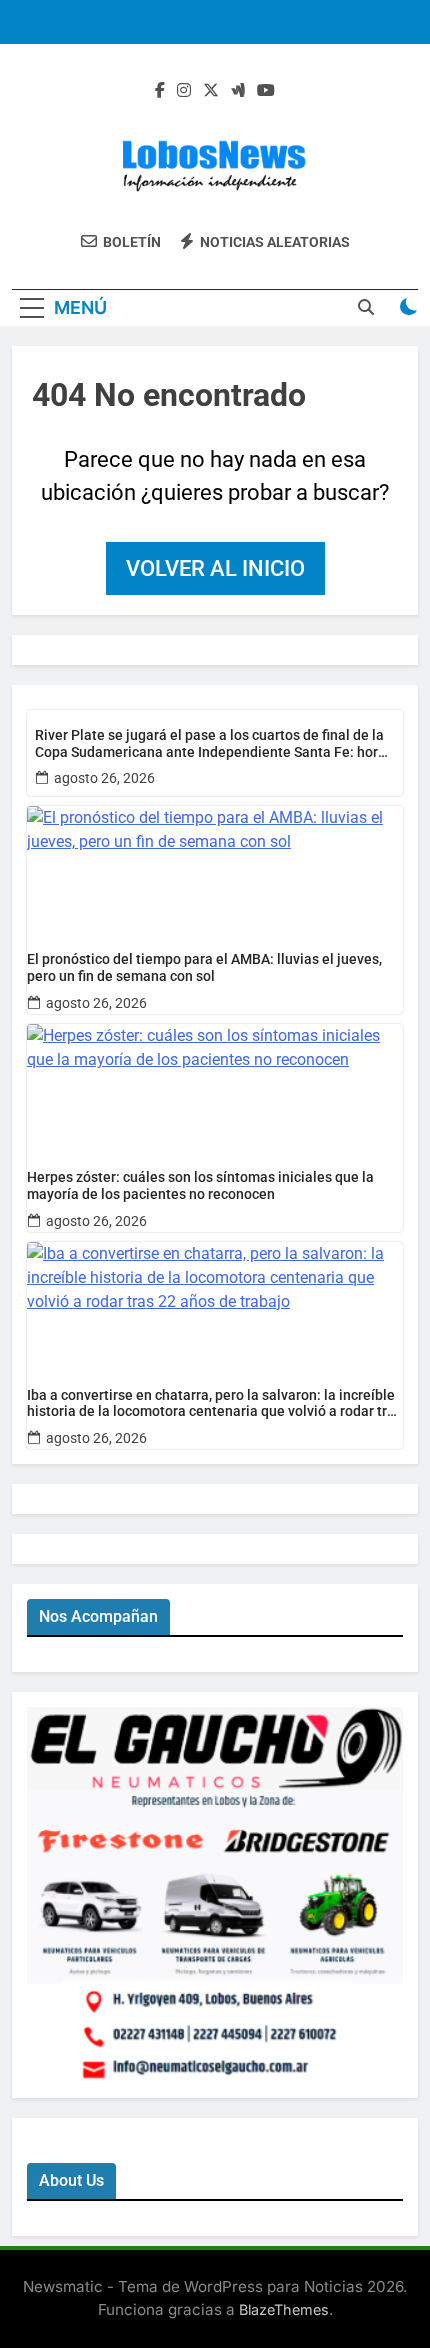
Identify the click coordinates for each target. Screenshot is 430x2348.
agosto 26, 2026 (104, 778)
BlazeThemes (284, 2309)
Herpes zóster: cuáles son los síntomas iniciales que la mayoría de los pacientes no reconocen (200, 1185)
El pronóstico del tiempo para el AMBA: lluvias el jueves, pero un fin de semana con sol (204, 967)
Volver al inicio (215, 568)
